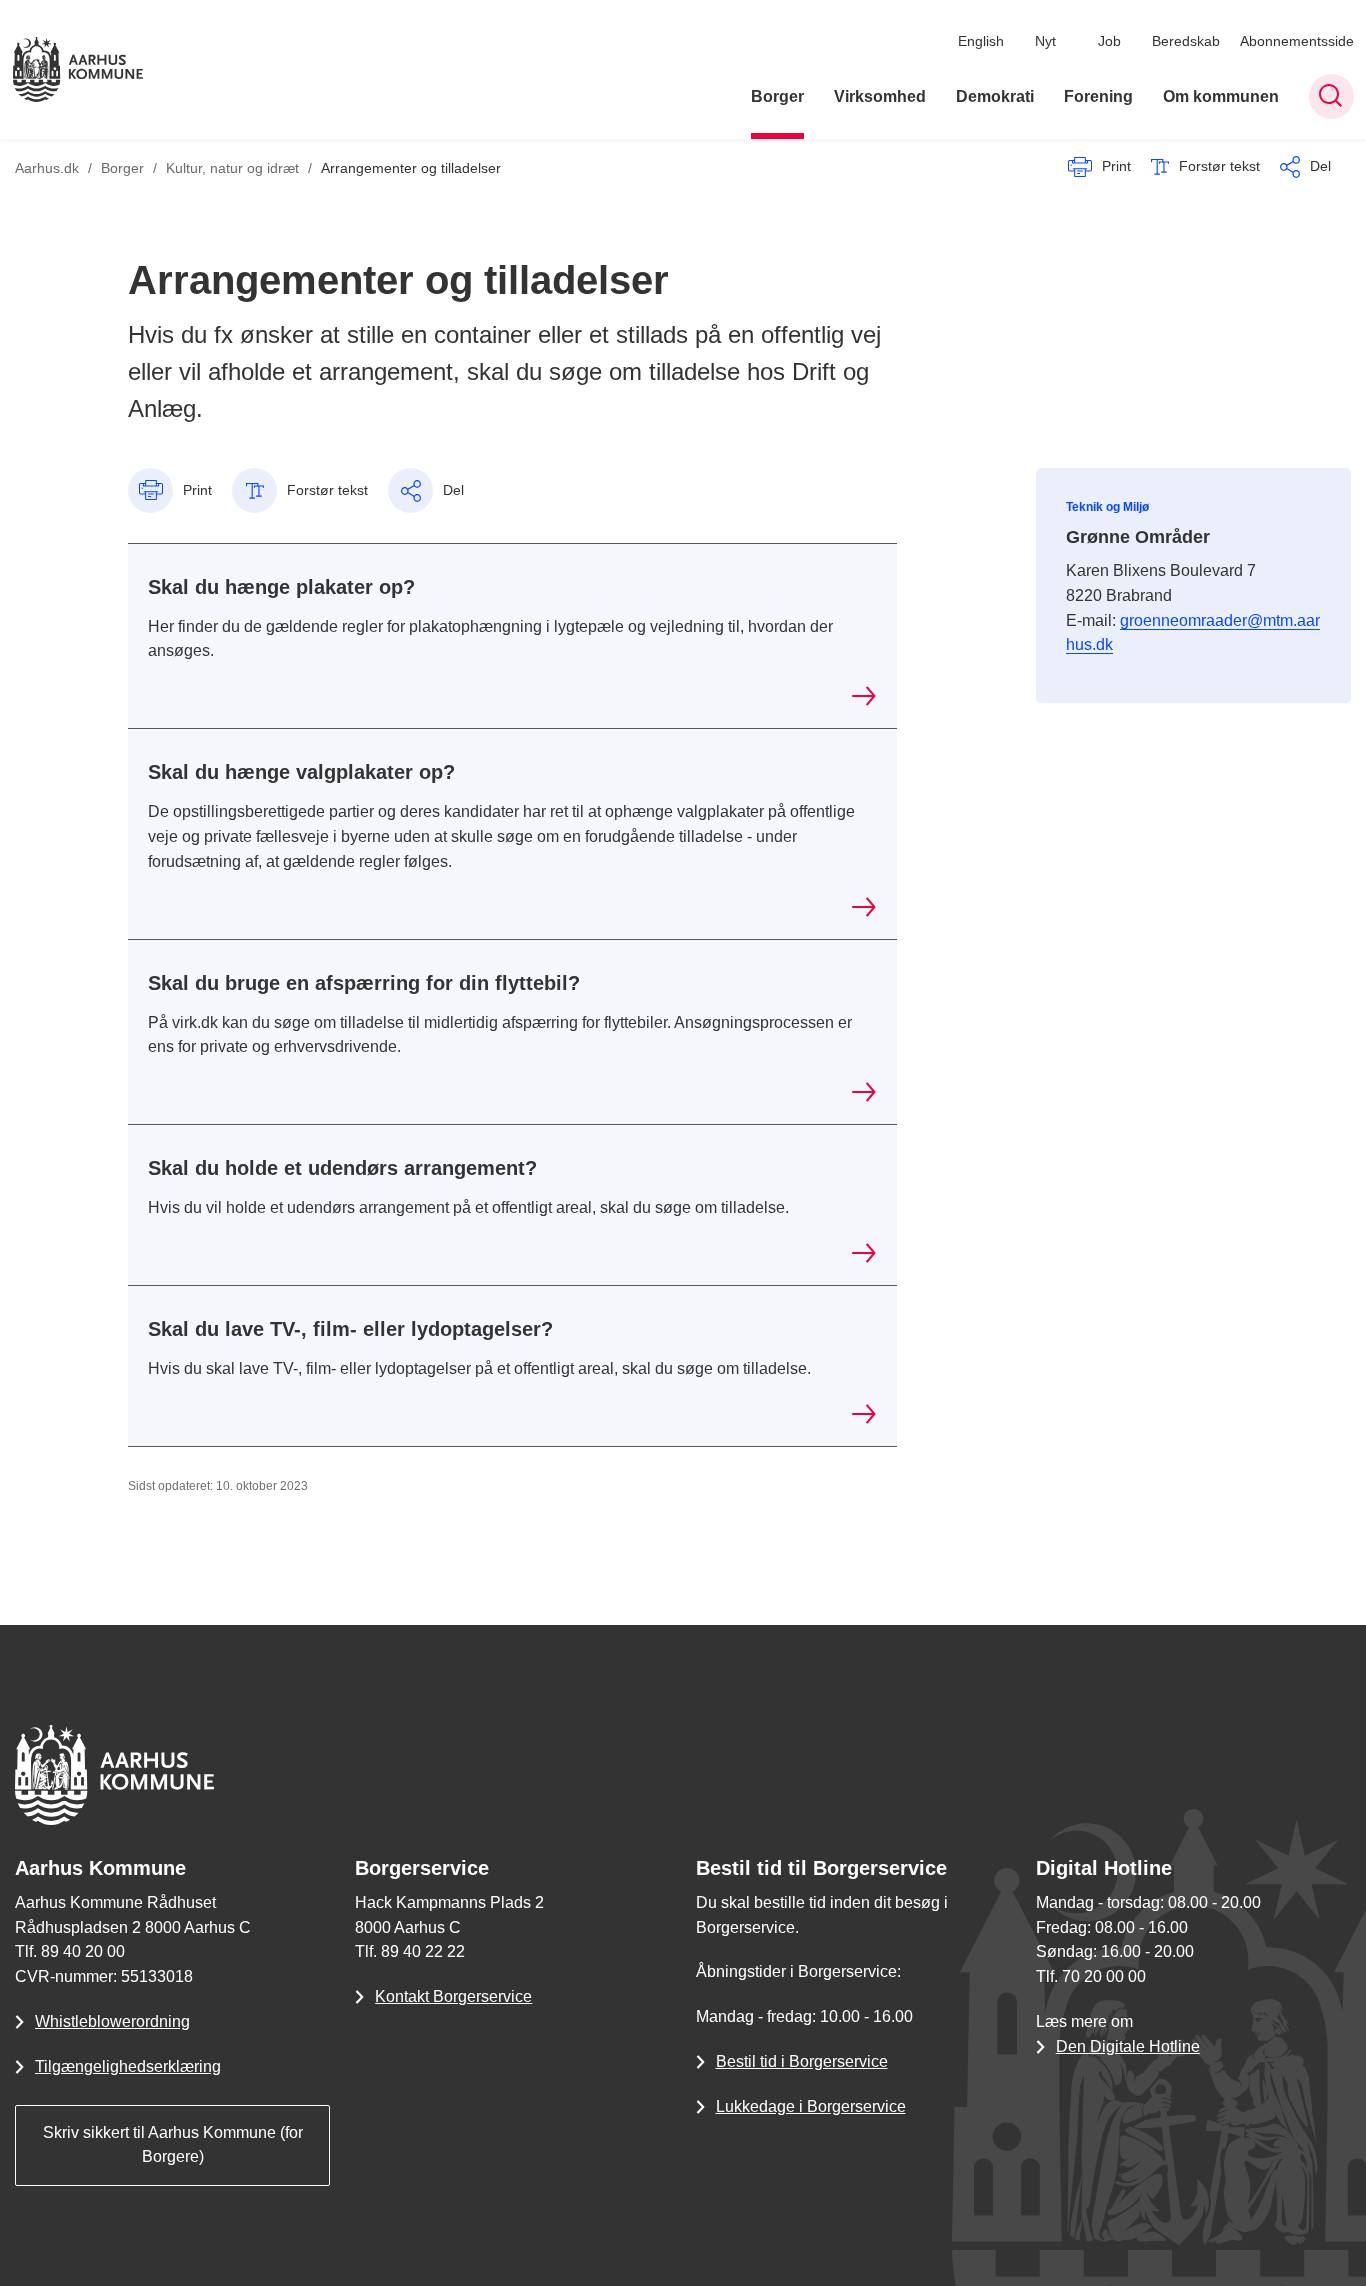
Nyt (1045, 41)
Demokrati (995, 96)
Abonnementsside (1297, 41)
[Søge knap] (1331, 96)
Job (1109, 41)
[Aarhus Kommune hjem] (78, 69)
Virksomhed (880, 96)
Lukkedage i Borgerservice (811, 2106)
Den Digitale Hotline (1128, 2046)
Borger (777, 96)
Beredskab (1186, 41)
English (981, 41)
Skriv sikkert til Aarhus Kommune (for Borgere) (173, 2145)
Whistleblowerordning (112, 2021)
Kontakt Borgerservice (453, 1996)
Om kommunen (1221, 96)
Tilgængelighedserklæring (128, 2066)
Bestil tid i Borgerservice (802, 2061)
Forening (1098, 96)
